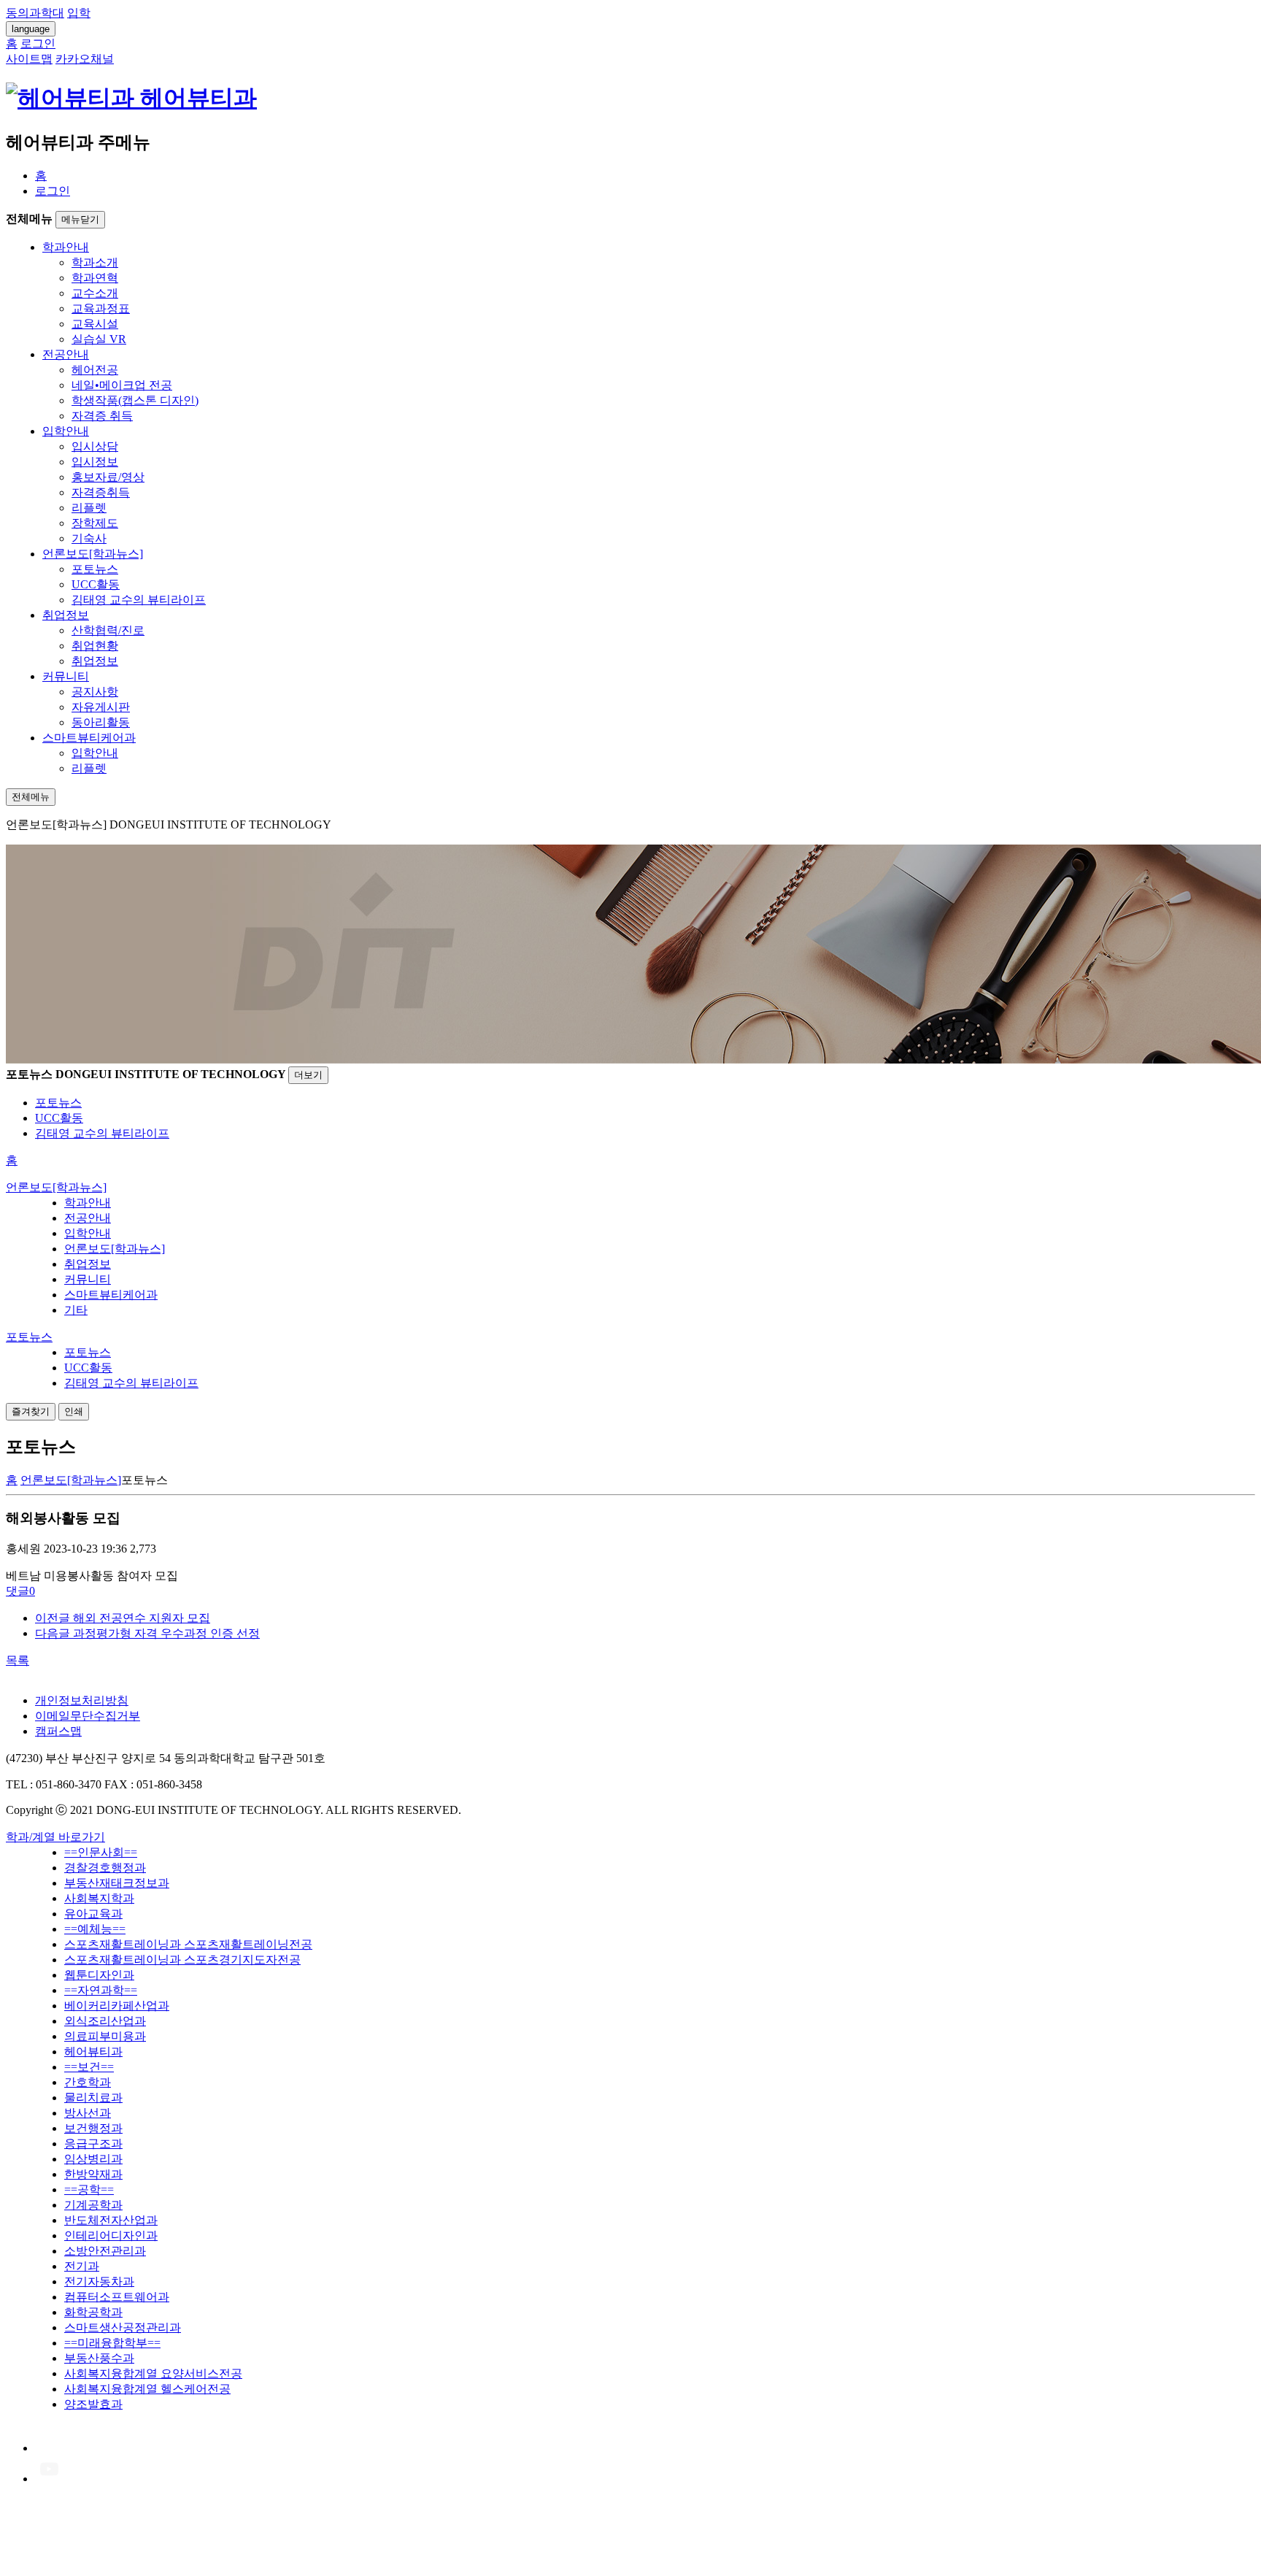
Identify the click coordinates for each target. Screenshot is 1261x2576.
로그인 (53, 191)
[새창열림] (49, 2448)
